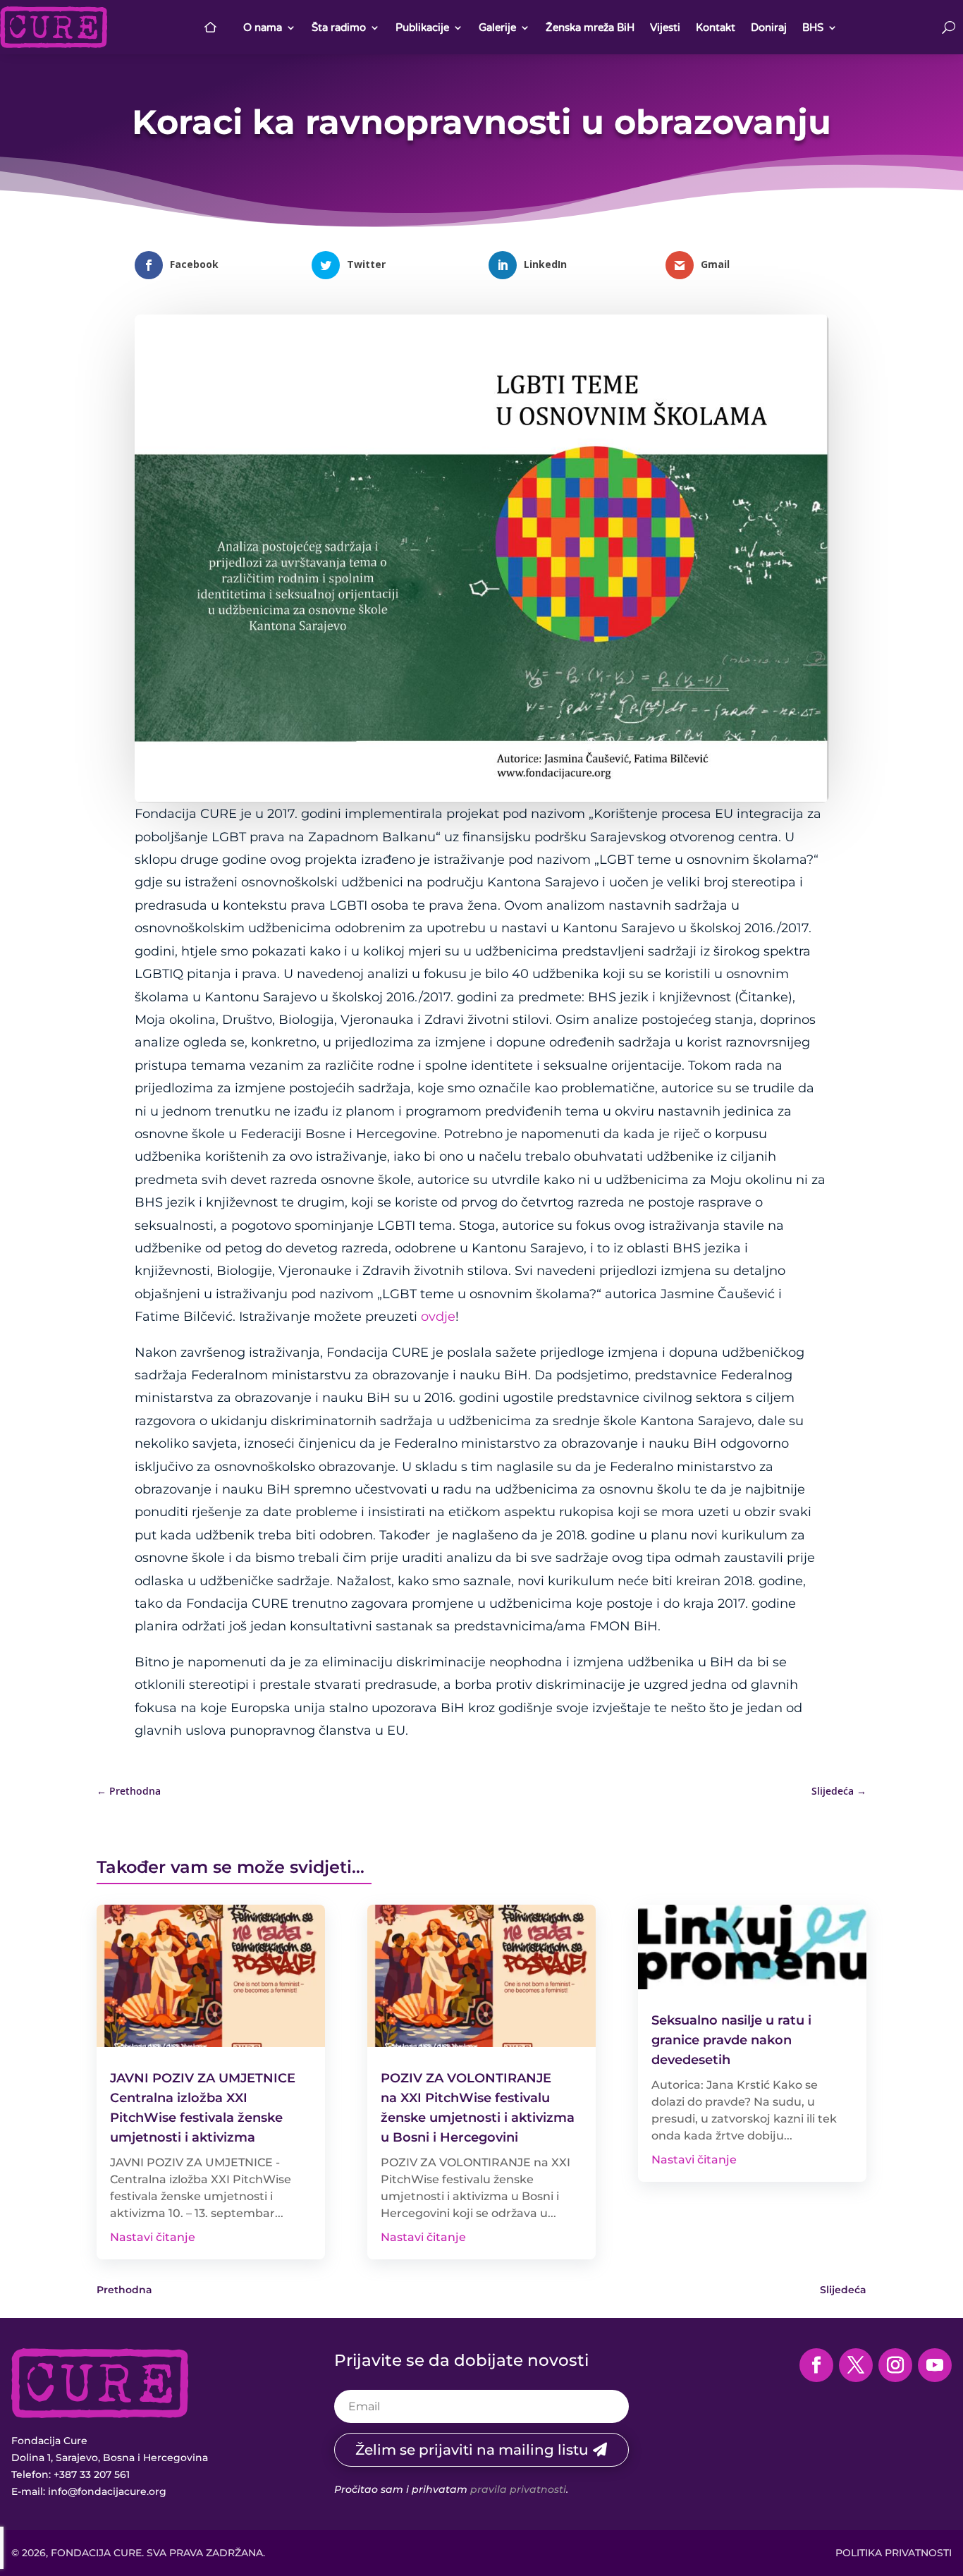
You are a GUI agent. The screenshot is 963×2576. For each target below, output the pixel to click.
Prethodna (124, 2290)
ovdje (438, 1317)
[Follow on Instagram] (895, 2365)
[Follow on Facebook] (816, 2365)
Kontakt (716, 28)
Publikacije (422, 28)
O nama (263, 28)
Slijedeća (843, 2290)
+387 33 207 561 (92, 2474)
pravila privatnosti (518, 2489)
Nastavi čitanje (153, 2237)
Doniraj (769, 28)
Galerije (497, 28)
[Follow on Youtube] (935, 2365)
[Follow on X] (856, 2365)
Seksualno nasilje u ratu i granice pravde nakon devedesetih (731, 2040)
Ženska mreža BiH (590, 28)
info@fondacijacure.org (107, 2491)
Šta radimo (339, 28)
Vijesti (665, 28)
